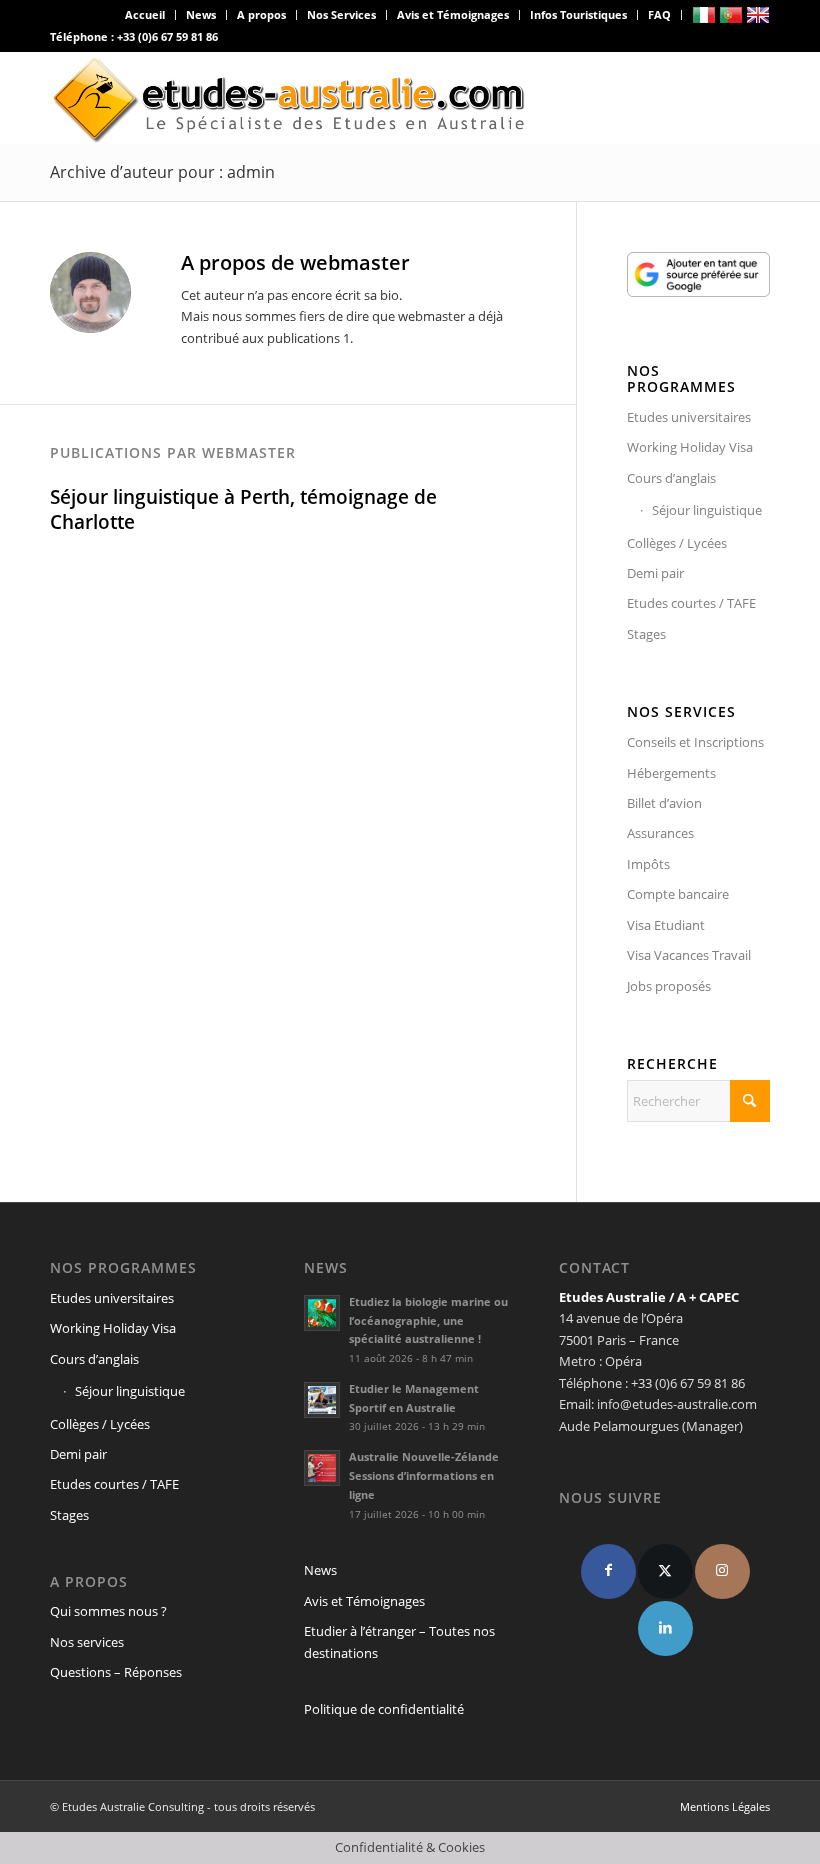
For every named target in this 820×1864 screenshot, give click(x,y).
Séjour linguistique (707, 510)
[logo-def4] (290, 98)
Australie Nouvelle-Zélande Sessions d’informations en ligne (424, 1475)
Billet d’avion (664, 803)
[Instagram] (722, 1571)
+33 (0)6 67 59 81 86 (167, 36)
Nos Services (341, 14)
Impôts (648, 864)
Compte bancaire (678, 894)
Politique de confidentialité (384, 1709)
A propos (261, 14)
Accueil (145, 14)
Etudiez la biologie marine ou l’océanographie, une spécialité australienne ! (428, 1320)
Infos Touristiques (578, 14)
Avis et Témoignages (453, 14)
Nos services (87, 1642)
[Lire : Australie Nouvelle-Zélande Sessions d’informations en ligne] (322, 1468)
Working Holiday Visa (690, 447)
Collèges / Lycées (677, 543)
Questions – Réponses (116, 1672)
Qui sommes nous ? (108, 1611)
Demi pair (655, 573)
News (201, 14)
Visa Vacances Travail (689, 955)
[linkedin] (665, 1628)
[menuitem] (145, 15)
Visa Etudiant (666, 925)
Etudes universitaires (689, 417)
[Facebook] (608, 1571)
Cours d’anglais (671, 478)
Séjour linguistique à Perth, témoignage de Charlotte (243, 509)
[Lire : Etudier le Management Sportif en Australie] (322, 1400)
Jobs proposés (669, 986)
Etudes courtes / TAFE (691, 603)
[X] (665, 1571)
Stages (646, 634)
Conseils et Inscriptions (695, 742)
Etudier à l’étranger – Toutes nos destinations (399, 1641)
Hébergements (671, 773)
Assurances (660, 833)
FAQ (659, 14)
